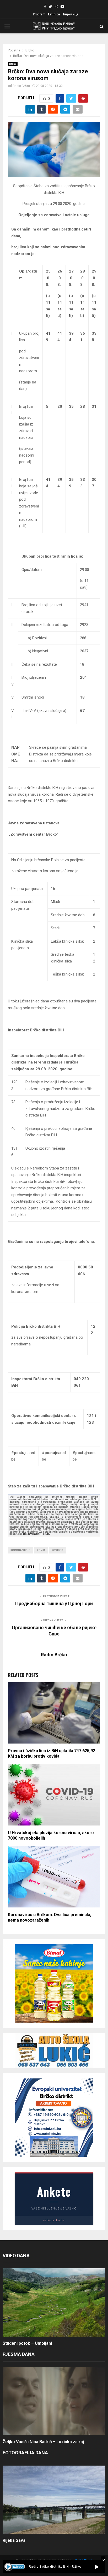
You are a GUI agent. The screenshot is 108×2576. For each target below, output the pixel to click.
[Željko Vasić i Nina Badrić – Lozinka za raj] (54, 2401)
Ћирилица (70, 14)
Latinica (54, 14)
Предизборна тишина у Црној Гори (54, 1603)
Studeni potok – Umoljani (27, 2343)
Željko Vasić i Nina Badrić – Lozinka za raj (43, 2442)
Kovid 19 (58, 1550)
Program (39, 14)
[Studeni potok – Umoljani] (54, 2302)
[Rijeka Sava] (54, 2500)
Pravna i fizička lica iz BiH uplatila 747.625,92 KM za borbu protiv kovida (52, 1753)
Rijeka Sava (14, 2540)
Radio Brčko (21, 86)
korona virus (20, 1550)
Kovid (41, 1550)
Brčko (13, 64)
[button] (97, 2567)
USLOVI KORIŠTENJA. (37, 1534)
